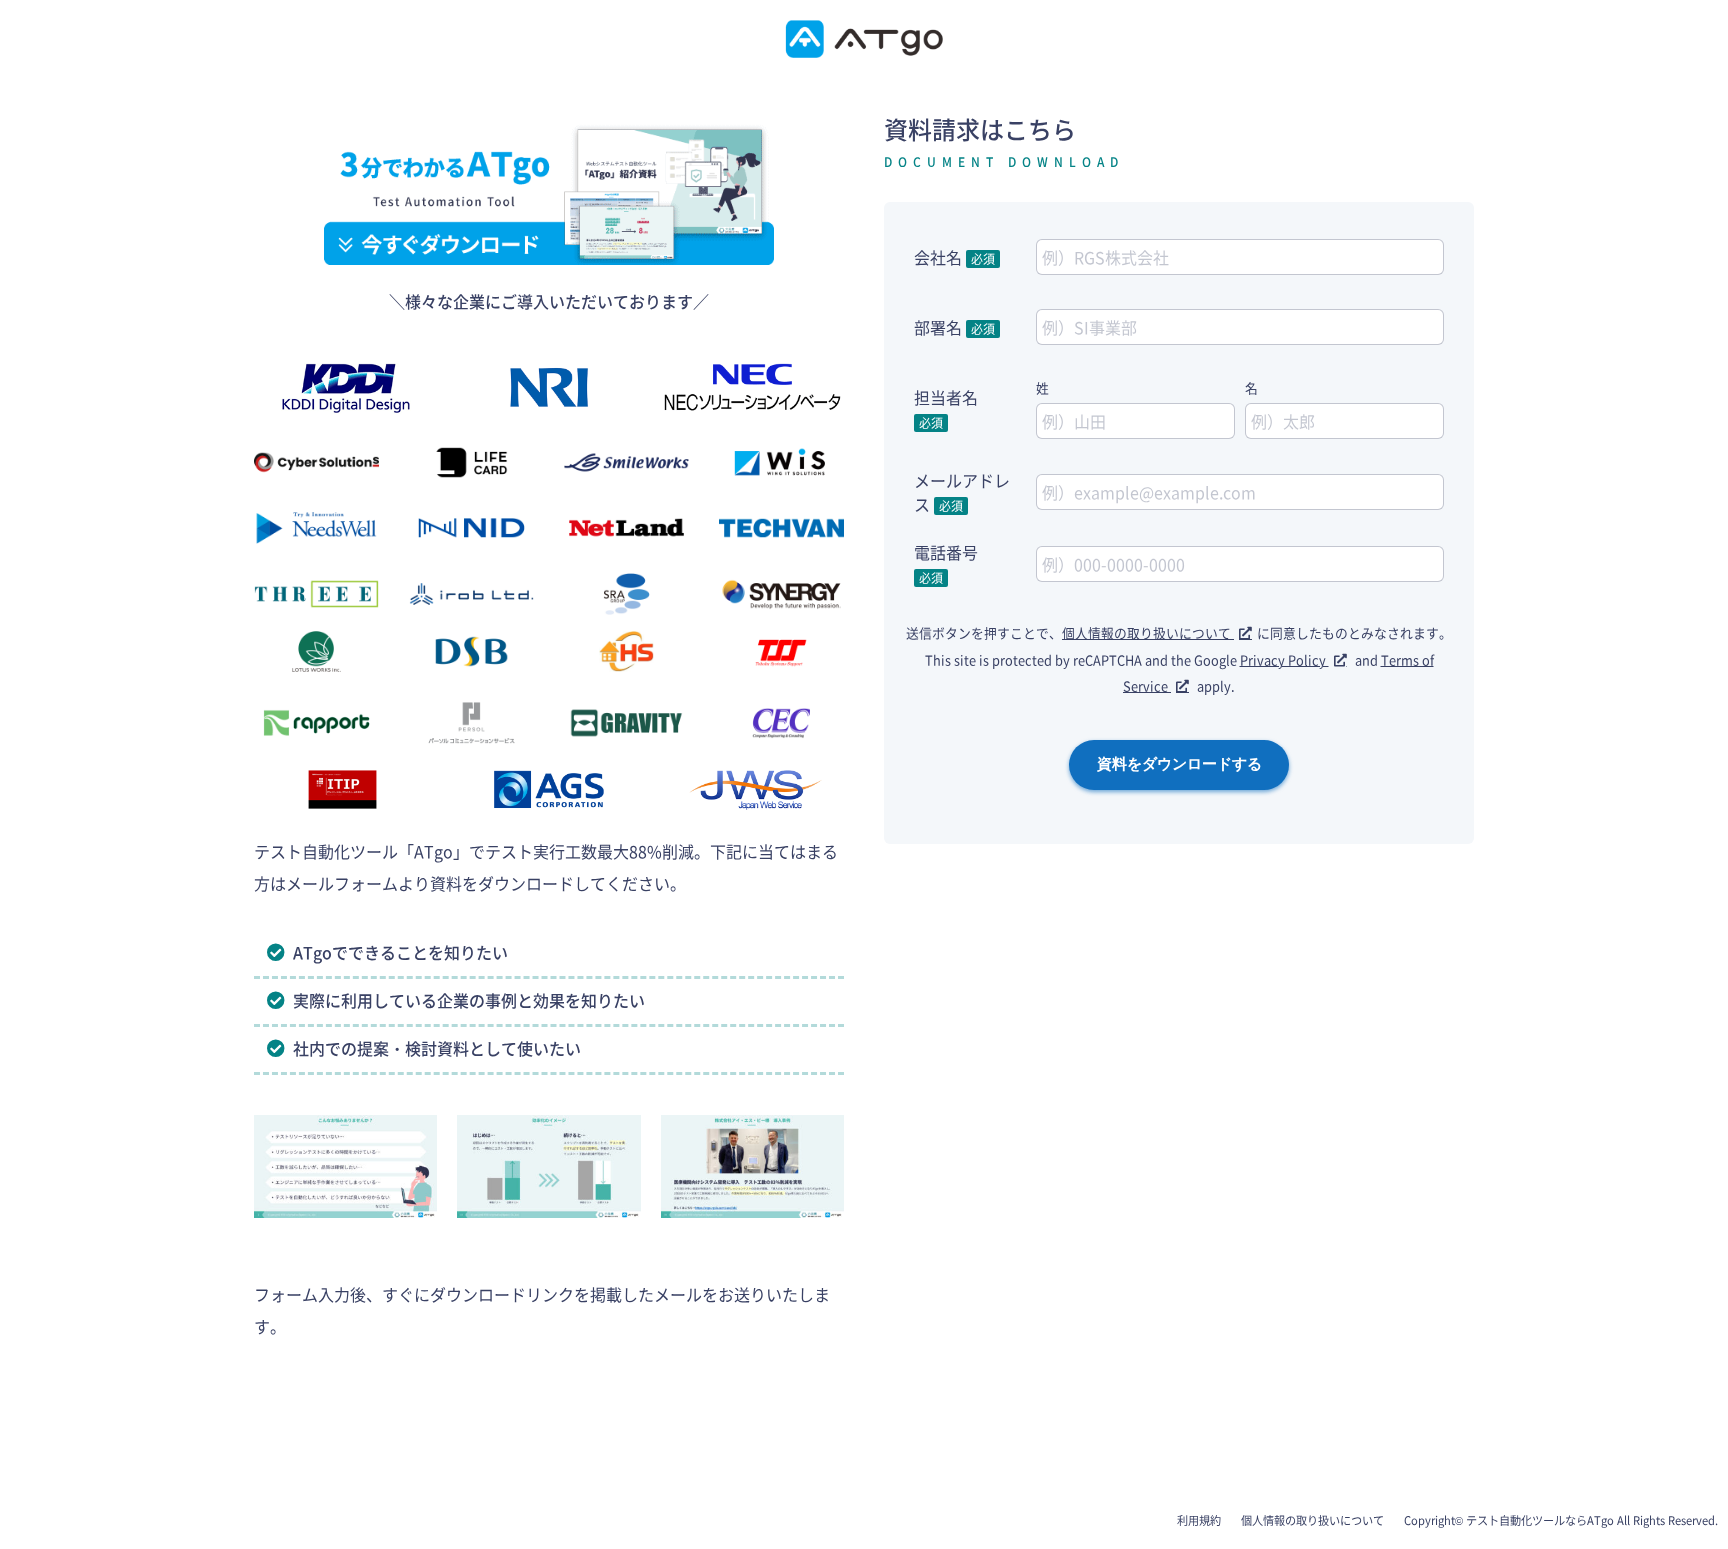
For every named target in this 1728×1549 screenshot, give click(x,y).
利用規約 (1199, 1520)
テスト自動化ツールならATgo (1540, 1520)
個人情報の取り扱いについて (1148, 632)
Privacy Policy (1284, 659)
